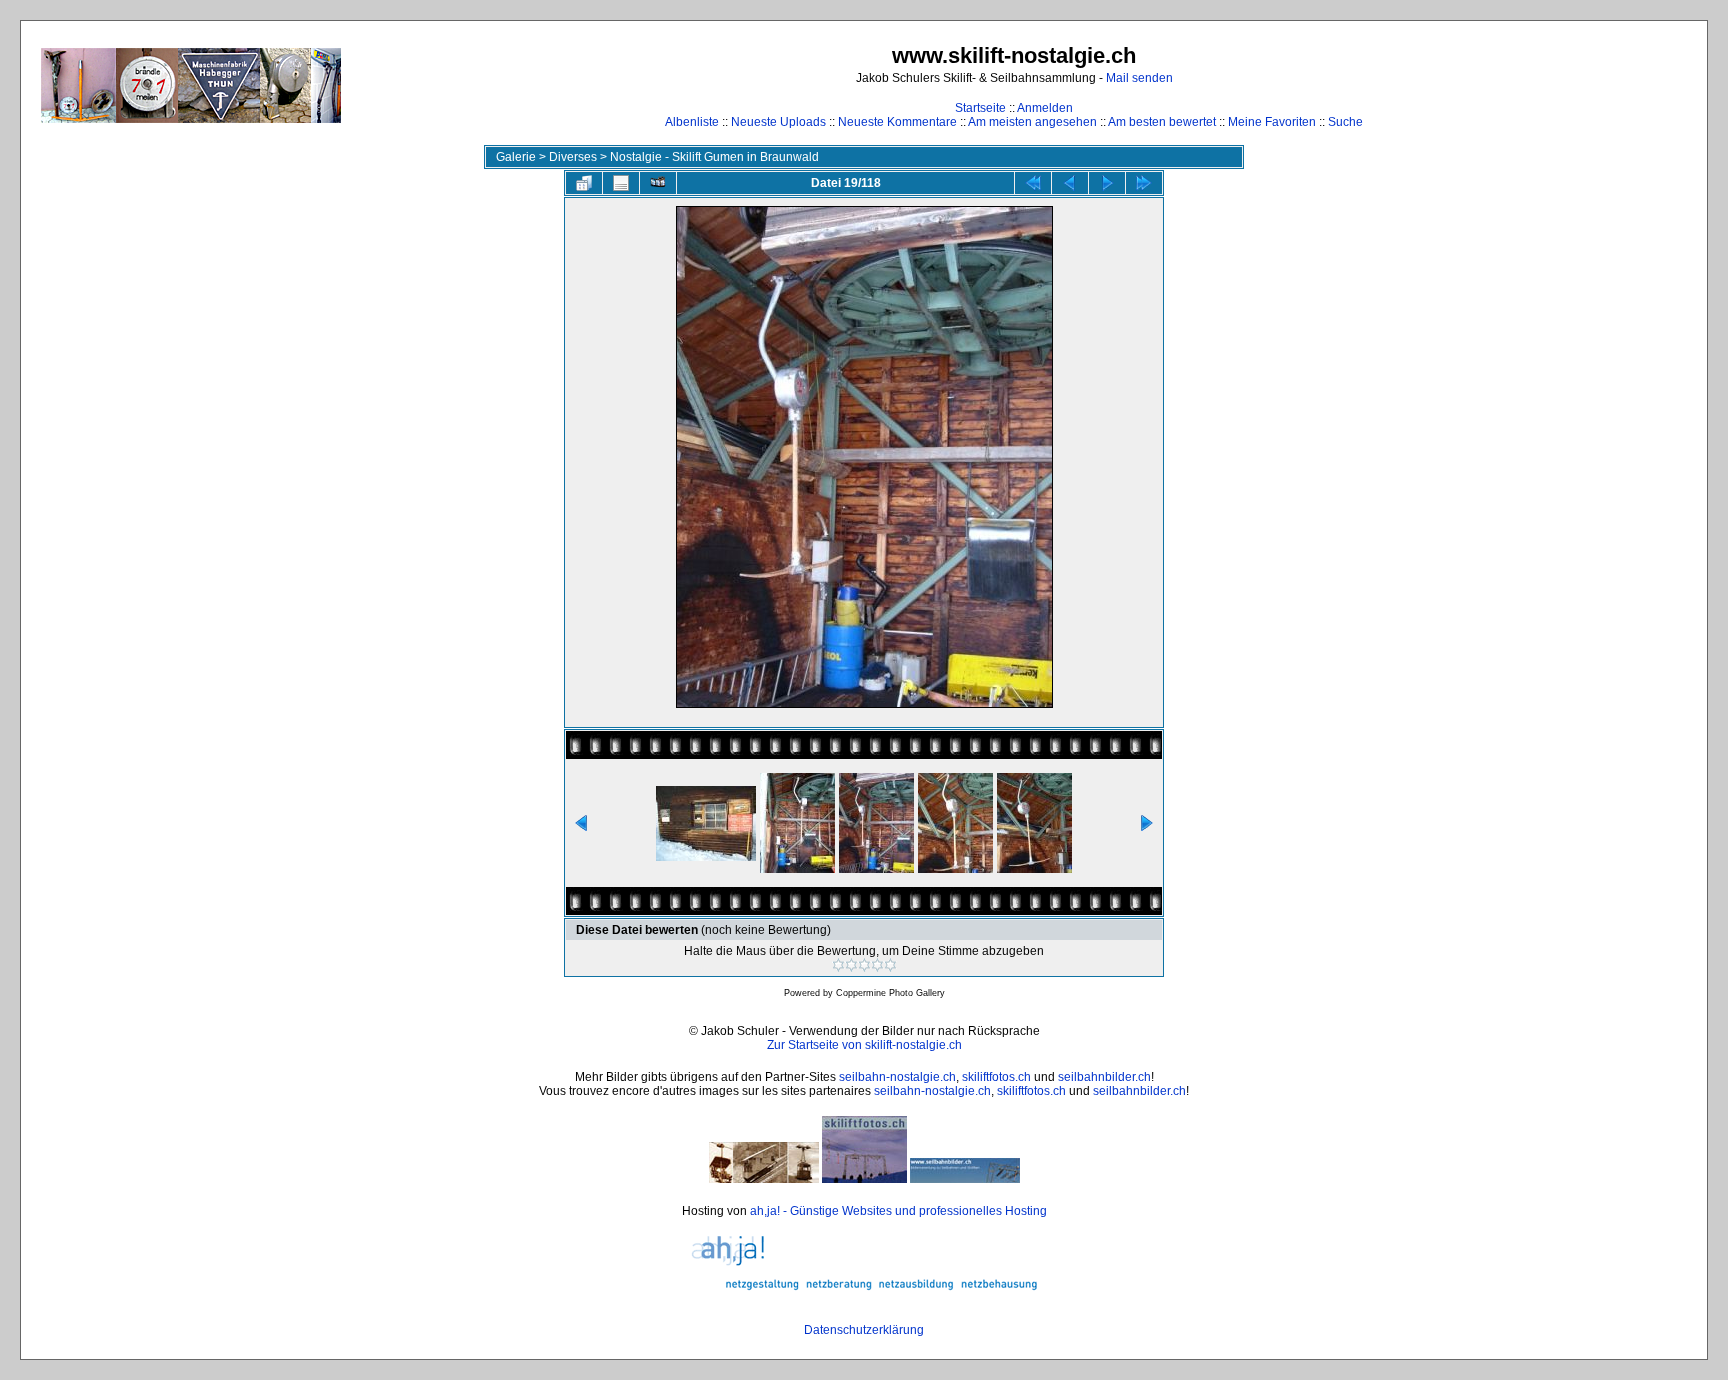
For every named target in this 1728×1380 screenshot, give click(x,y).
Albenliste (692, 122)
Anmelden (1045, 108)
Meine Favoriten (1272, 122)
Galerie (516, 157)
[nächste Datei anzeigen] (1107, 183)
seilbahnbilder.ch (1104, 1077)
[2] (851, 965)
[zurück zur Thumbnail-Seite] (584, 183)
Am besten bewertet (1162, 122)
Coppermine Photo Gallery (890, 993)
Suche (1345, 122)
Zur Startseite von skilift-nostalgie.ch (864, 1045)
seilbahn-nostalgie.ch (897, 1077)
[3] (864, 965)
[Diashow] (658, 183)
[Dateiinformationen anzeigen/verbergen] (621, 183)
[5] (890, 965)
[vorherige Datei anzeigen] (1070, 183)
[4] (877, 965)
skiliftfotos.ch (996, 1077)
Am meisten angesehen (1032, 122)
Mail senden (1139, 78)
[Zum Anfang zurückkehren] (1033, 183)
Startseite (980, 108)
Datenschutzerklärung (864, 1330)
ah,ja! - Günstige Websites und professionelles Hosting (898, 1211)
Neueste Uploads (778, 122)
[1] (838, 965)
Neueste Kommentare (897, 122)
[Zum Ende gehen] (1144, 183)
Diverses (573, 157)
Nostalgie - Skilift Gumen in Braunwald (714, 157)
